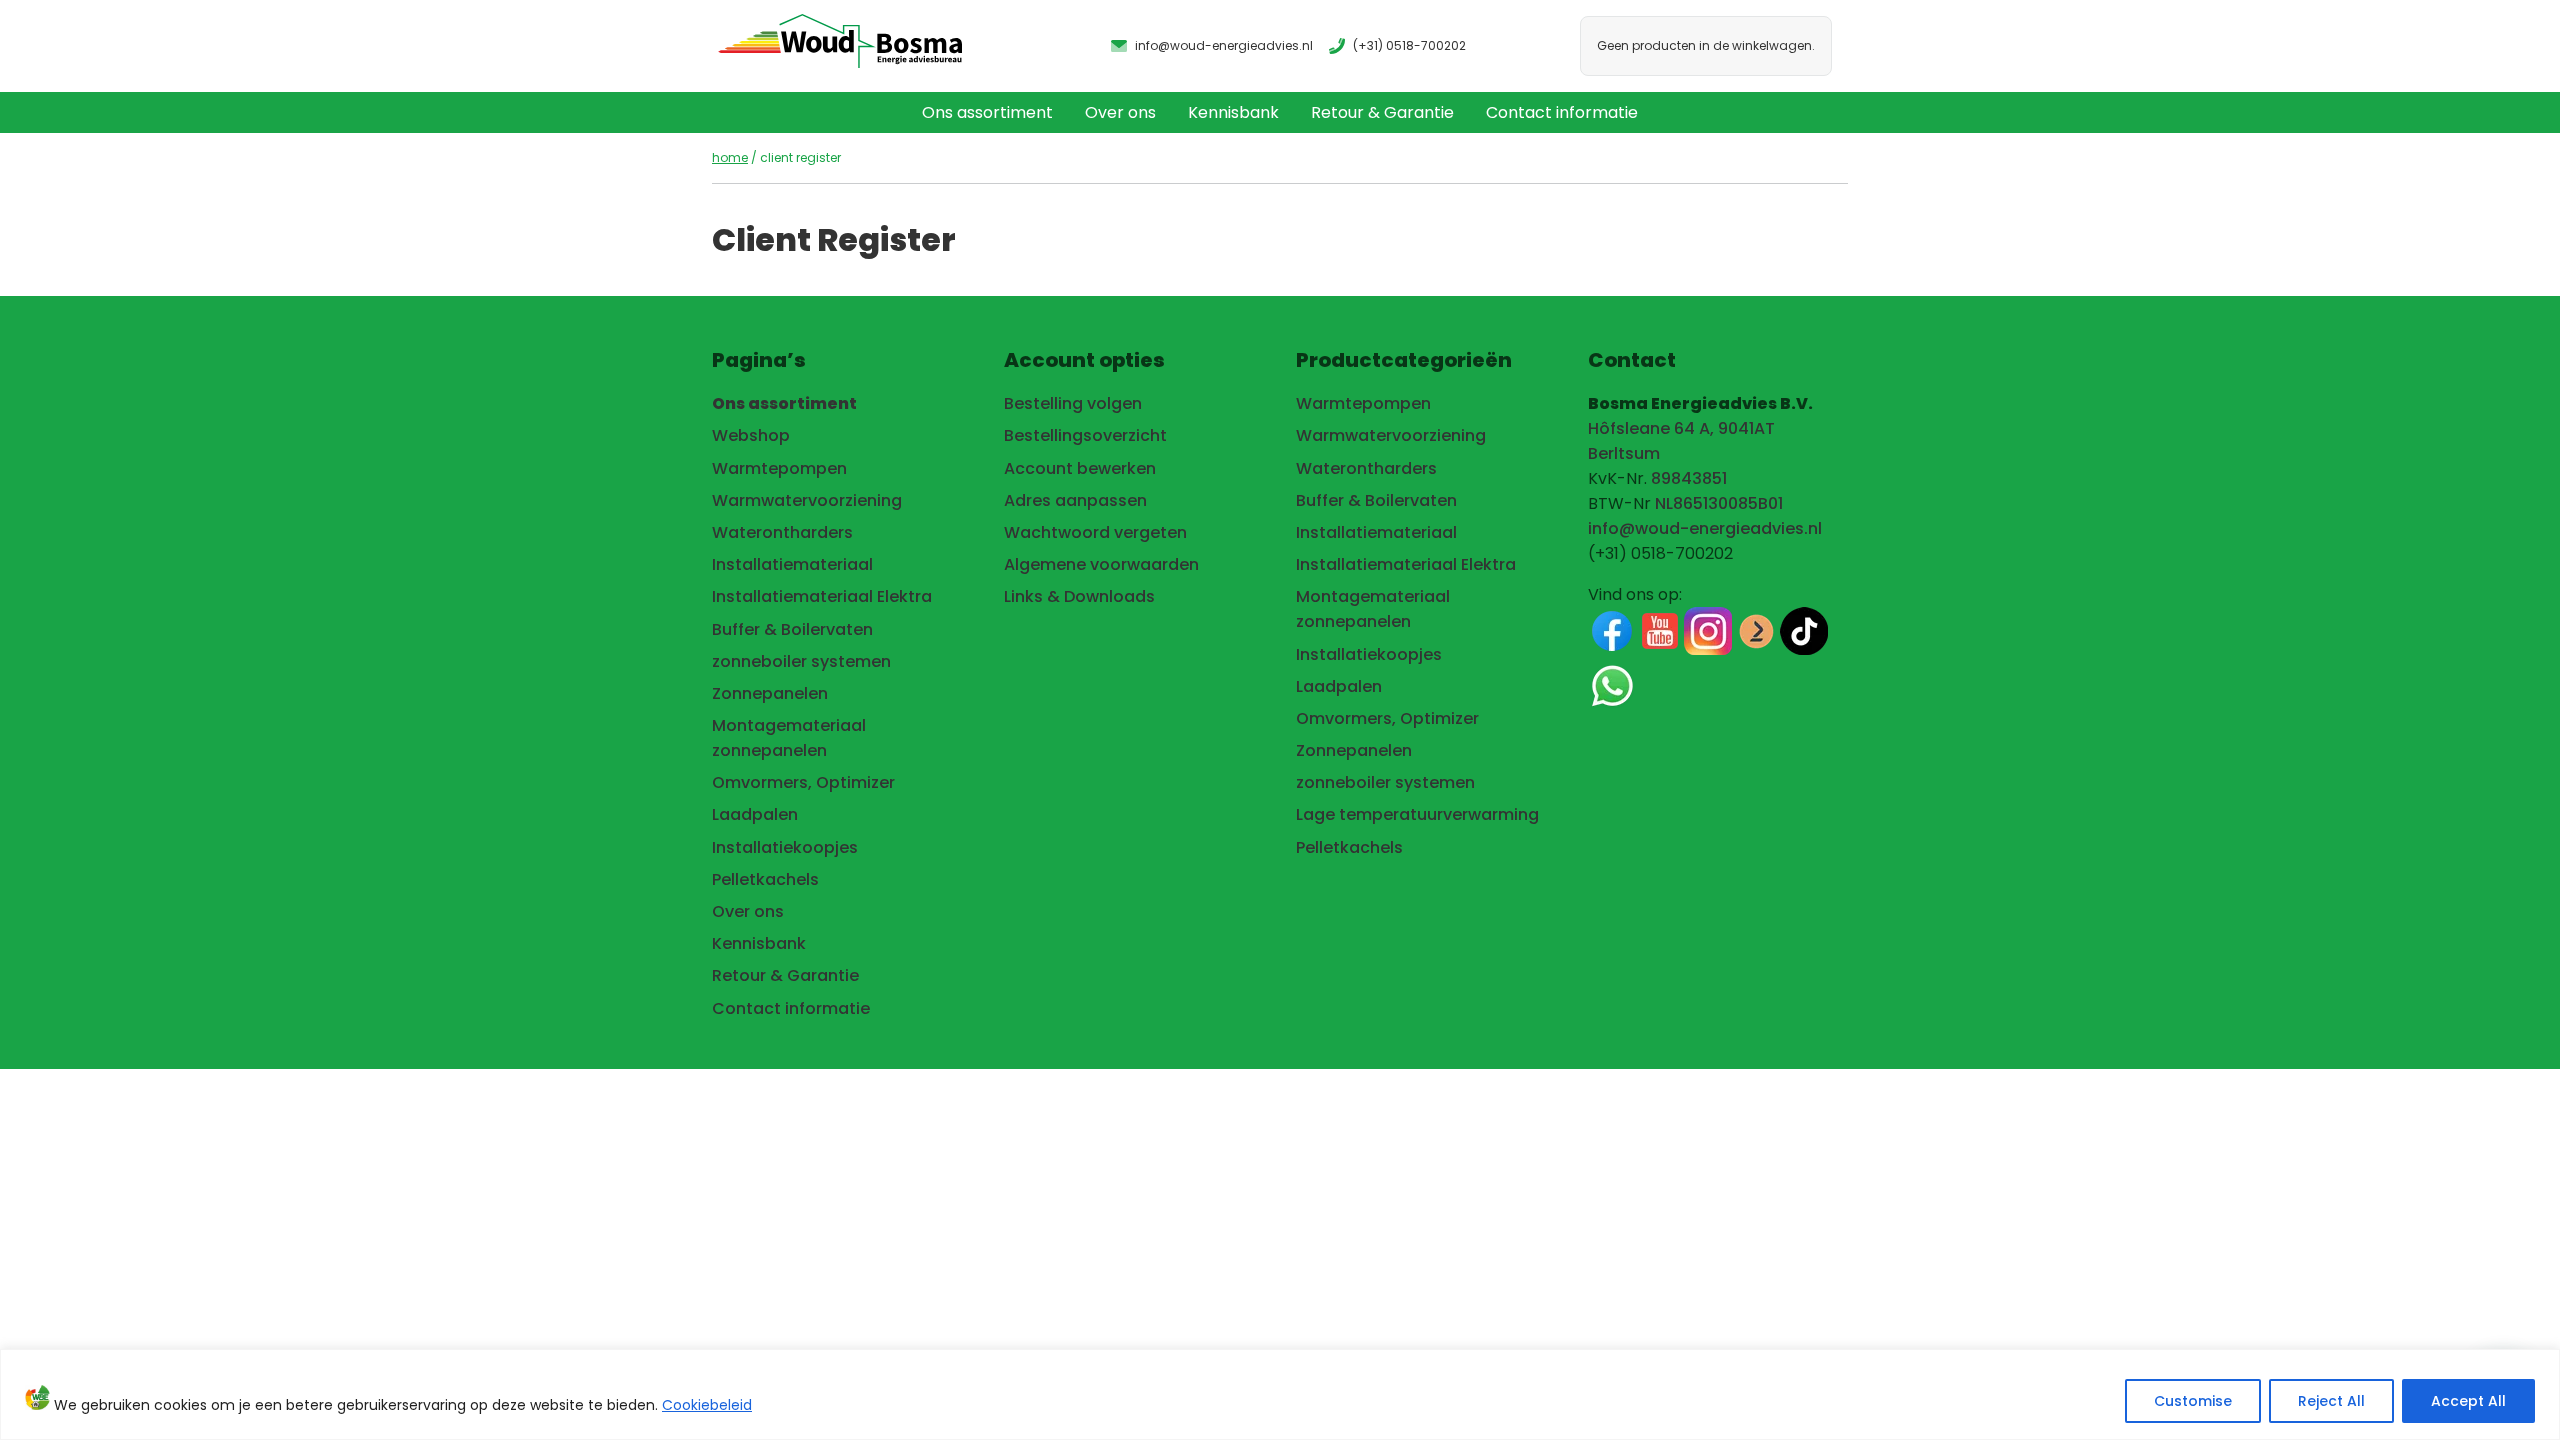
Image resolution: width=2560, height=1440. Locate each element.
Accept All (2468, 1401)
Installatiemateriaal (792, 564)
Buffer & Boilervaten (792, 629)
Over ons (1120, 112)
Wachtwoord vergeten (1095, 532)
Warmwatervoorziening (807, 500)
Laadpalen (755, 814)
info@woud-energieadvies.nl (1705, 528)
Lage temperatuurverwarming (1417, 814)
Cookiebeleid (707, 1405)
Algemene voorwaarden (1101, 564)
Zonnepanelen (770, 693)
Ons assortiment (987, 112)
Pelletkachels (765, 879)
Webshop (751, 435)
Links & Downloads (1079, 596)
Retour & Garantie (1382, 112)
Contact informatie (1562, 112)
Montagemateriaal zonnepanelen (789, 738)
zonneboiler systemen (801, 661)
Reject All (2331, 1401)
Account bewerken (1080, 468)
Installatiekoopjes (785, 847)
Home (730, 157)
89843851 (1689, 478)
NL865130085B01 (1719, 503)
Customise (2193, 1401)
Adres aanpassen (1075, 500)
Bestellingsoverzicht (1085, 435)
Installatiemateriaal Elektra (822, 596)
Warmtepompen (779, 468)
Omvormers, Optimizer (803, 782)
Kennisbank (1233, 112)
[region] (1280, 1394)
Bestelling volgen (1073, 403)
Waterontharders (782, 532)
